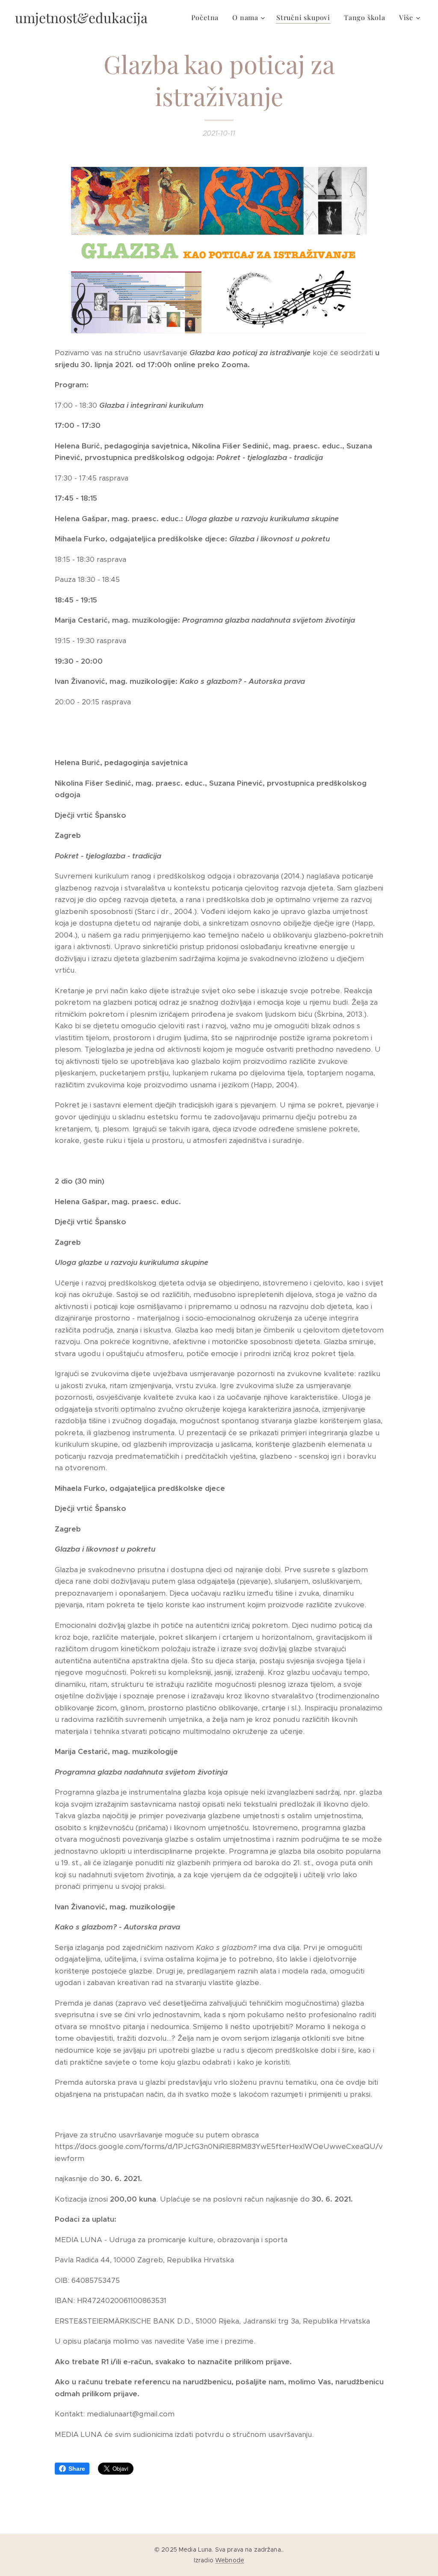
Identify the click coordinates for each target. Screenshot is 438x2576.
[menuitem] (207, 18)
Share (77, 2469)
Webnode (230, 2560)
